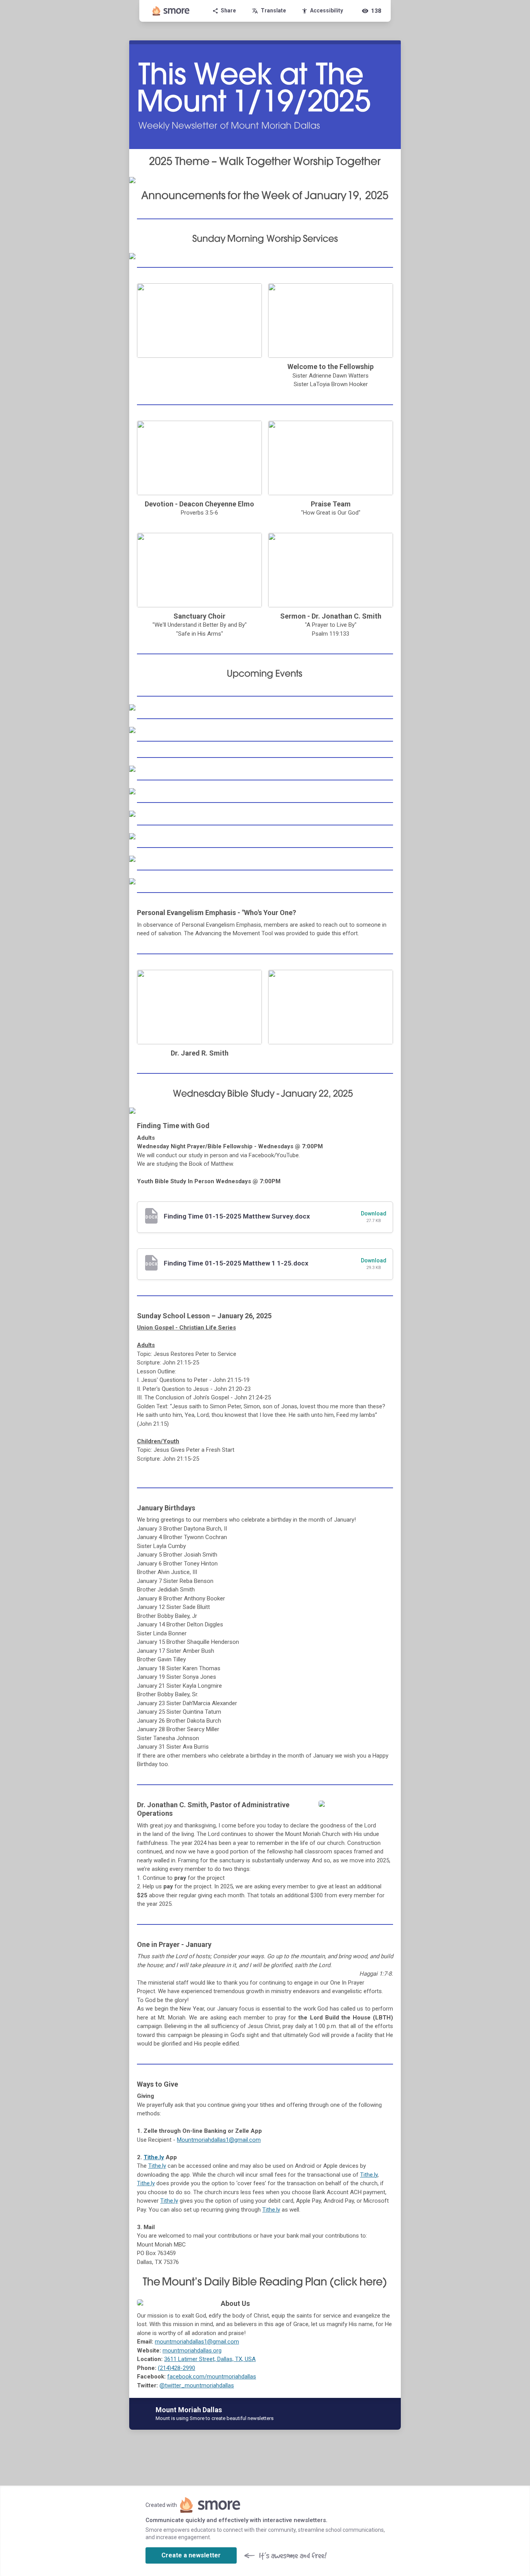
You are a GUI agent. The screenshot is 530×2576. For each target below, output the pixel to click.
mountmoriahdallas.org (192, 2351)
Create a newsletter (191, 2555)
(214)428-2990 (177, 2368)
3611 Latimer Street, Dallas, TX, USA (210, 2359)
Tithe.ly (154, 2157)
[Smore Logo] (171, 11)
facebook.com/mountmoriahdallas (212, 2377)
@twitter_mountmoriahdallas (197, 2385)
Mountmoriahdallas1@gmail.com (219, 2140)
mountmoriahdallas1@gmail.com (197, 2342)
